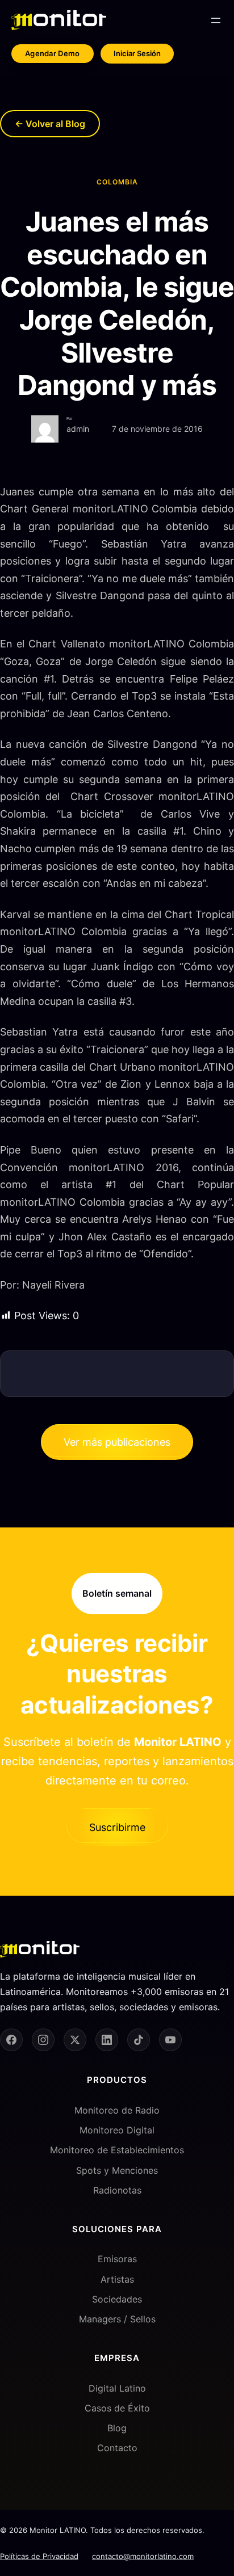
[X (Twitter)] (75, 2040)
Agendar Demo (53, 53)
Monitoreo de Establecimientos (117, 2150)
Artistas (117, 2279)
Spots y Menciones (117, 2170)
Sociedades (117, 2299)
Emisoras (117, 2259)
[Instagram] (43, 2040)
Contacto (117, 2448)
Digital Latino (117, 2388)
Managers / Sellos (117, 2319)
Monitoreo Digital (117, 2130)
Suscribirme (117, 1827)
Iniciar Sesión (137, 53)
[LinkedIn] (107, 2040)
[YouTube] (170, 2040)
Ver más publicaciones (117, 1442)
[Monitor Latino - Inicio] (59, 20)
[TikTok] (139, 2040)
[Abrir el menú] (216, 20)
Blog (117, 2428)
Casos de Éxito (117, 2408)
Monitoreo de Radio (117, 2110)
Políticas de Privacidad (39, 2556)
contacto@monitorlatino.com (143, 2556)
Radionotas (117, 2190)
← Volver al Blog (50, 124)
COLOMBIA (117, 182)
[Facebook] (11, 2040)
